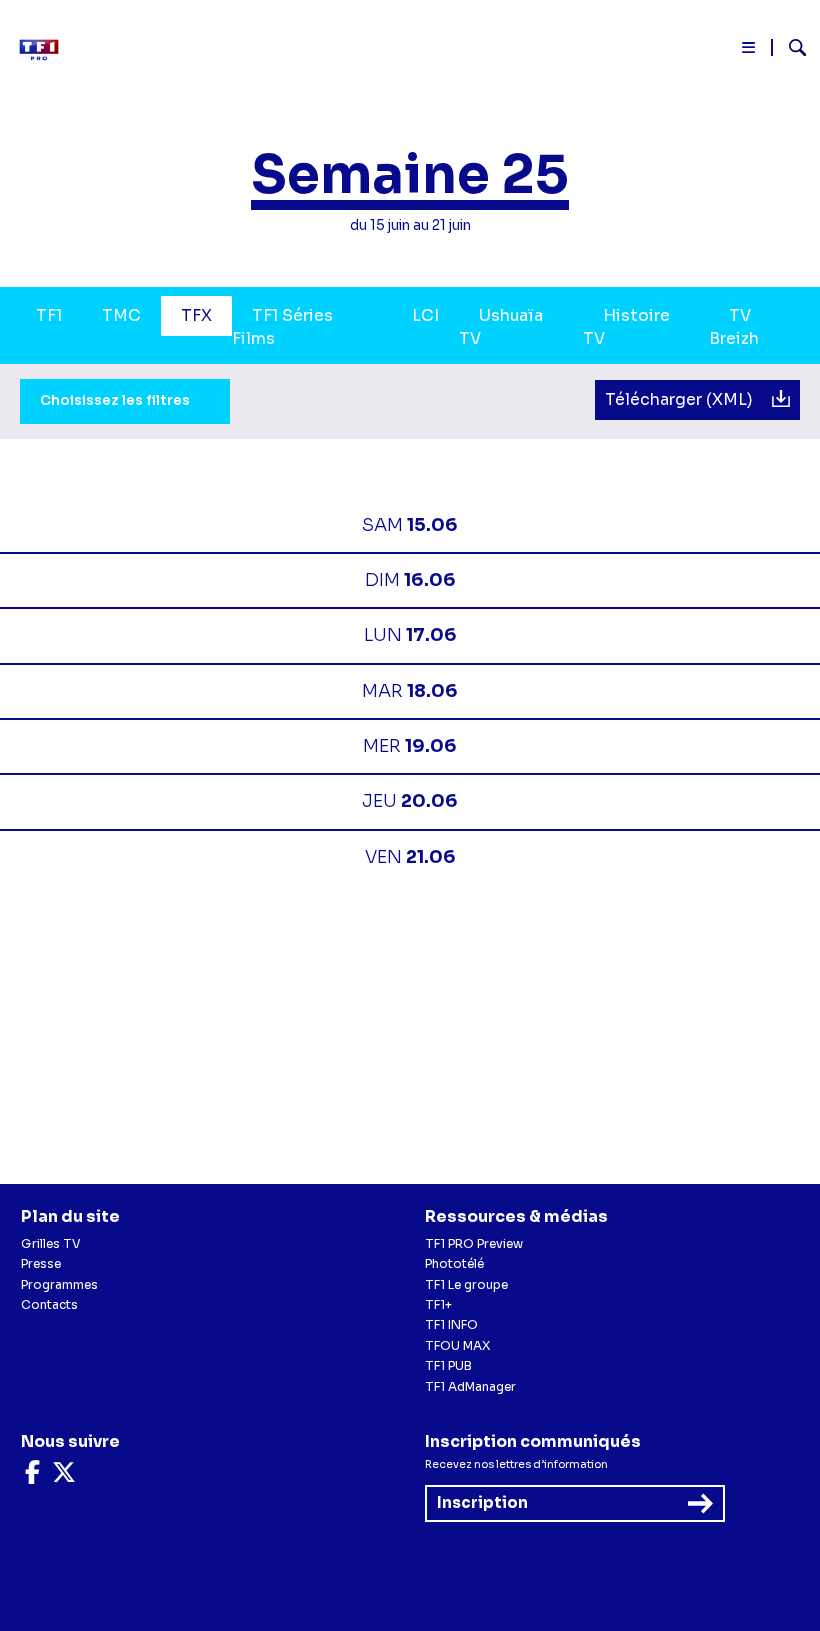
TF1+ (438, 1304)
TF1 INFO (451, 1324)
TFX (196, 316)
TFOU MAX (457, 1345)
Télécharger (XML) (681, 400)
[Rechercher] (789, 50)
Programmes (59, 1284)
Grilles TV (51, 1243)
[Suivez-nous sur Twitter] (64, 1476)
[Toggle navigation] (749, 51)
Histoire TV (626, 328)
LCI (425, 316)
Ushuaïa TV (501, 328)
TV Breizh (734, 328)
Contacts (49, 1304)
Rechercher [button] (789, 47)
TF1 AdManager (470, 1386)
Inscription (482, 1502)
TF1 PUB (448, 1365)
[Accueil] (45, 50)
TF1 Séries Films (282, 328)
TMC (121, 316)
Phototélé (454, 1263)
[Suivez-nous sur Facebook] (32, 1476)
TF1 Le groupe (466, 1284)
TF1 (49, 316)
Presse (41, 1263)
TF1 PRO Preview (474, 1243)
